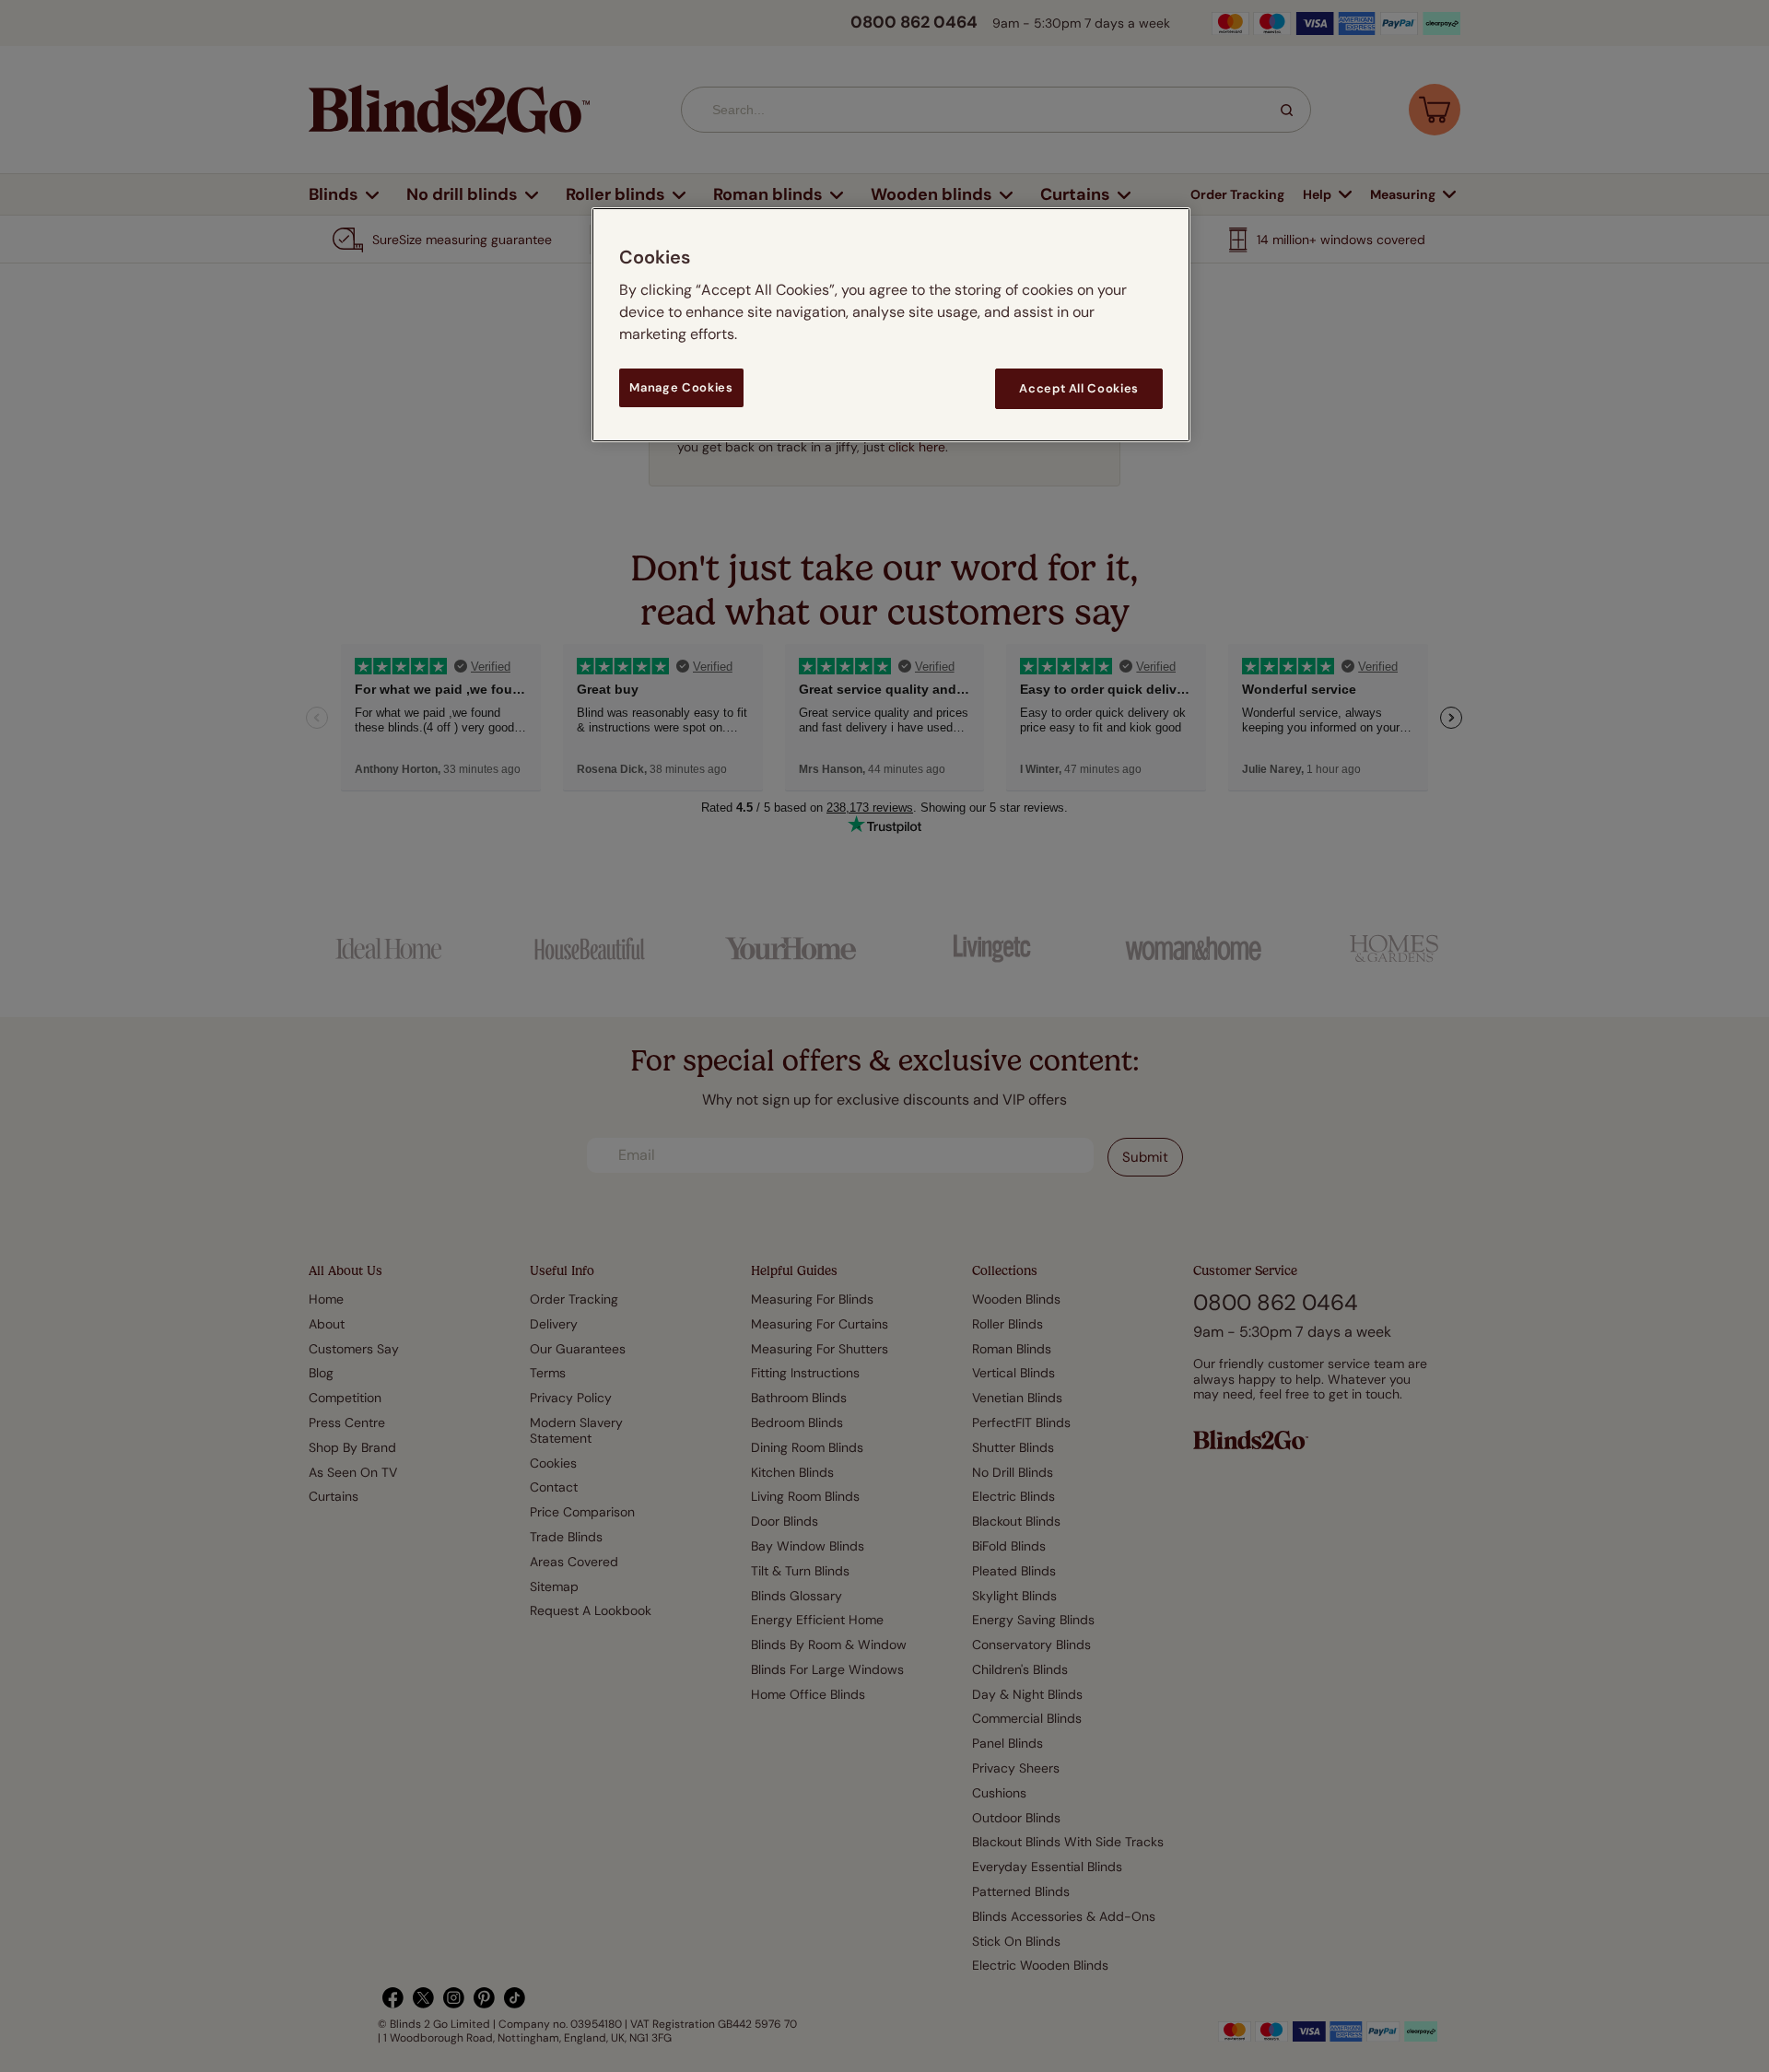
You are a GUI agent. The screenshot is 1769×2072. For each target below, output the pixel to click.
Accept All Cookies (1079, 388)
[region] (891, 325)
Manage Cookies (681, 387)
